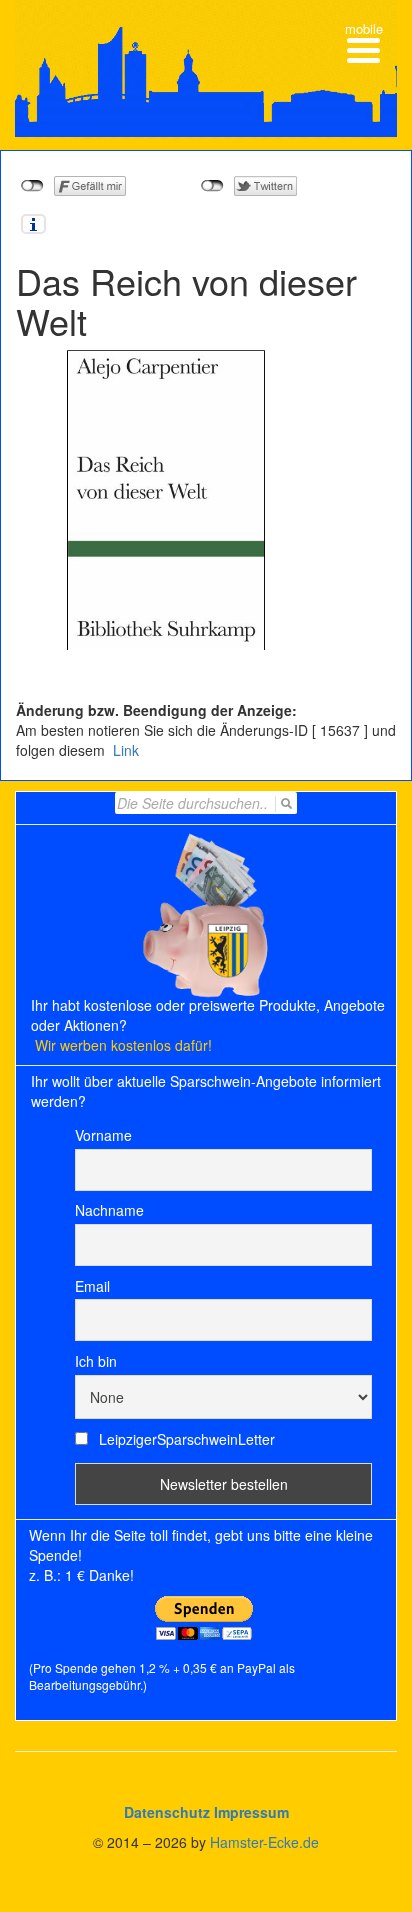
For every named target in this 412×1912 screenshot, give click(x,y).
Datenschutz (167, 1812)
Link (124, 750)
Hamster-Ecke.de (264, 1842)
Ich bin (96, 1361)
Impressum (251, 1812)
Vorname (103, 1135)
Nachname (109, 1210)
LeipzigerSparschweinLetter (185, 1439)
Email (92, 1286)
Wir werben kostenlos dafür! (123, 1045)
